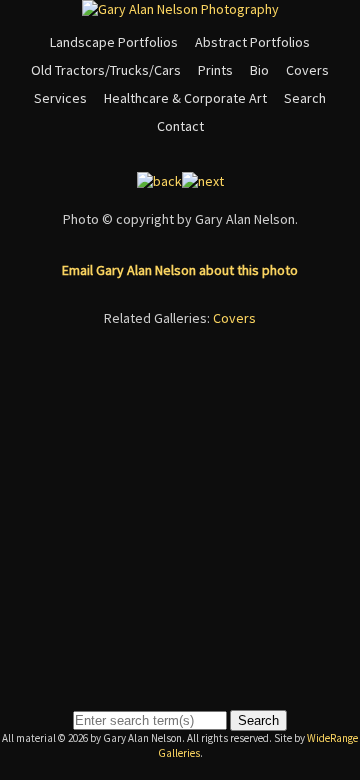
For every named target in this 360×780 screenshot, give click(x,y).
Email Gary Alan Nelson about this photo (180, 270)
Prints (215, 70)
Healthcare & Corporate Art (185, 98)
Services (60, 98)
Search (305, 98)
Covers (307, 70)
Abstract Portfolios (252, 42)
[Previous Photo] (159, 181)
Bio (259, 70)
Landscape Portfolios (114, 42)
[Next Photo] (203, 181)
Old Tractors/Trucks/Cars (106, 70)
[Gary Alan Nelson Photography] (180, 9)
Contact (180, 126)
